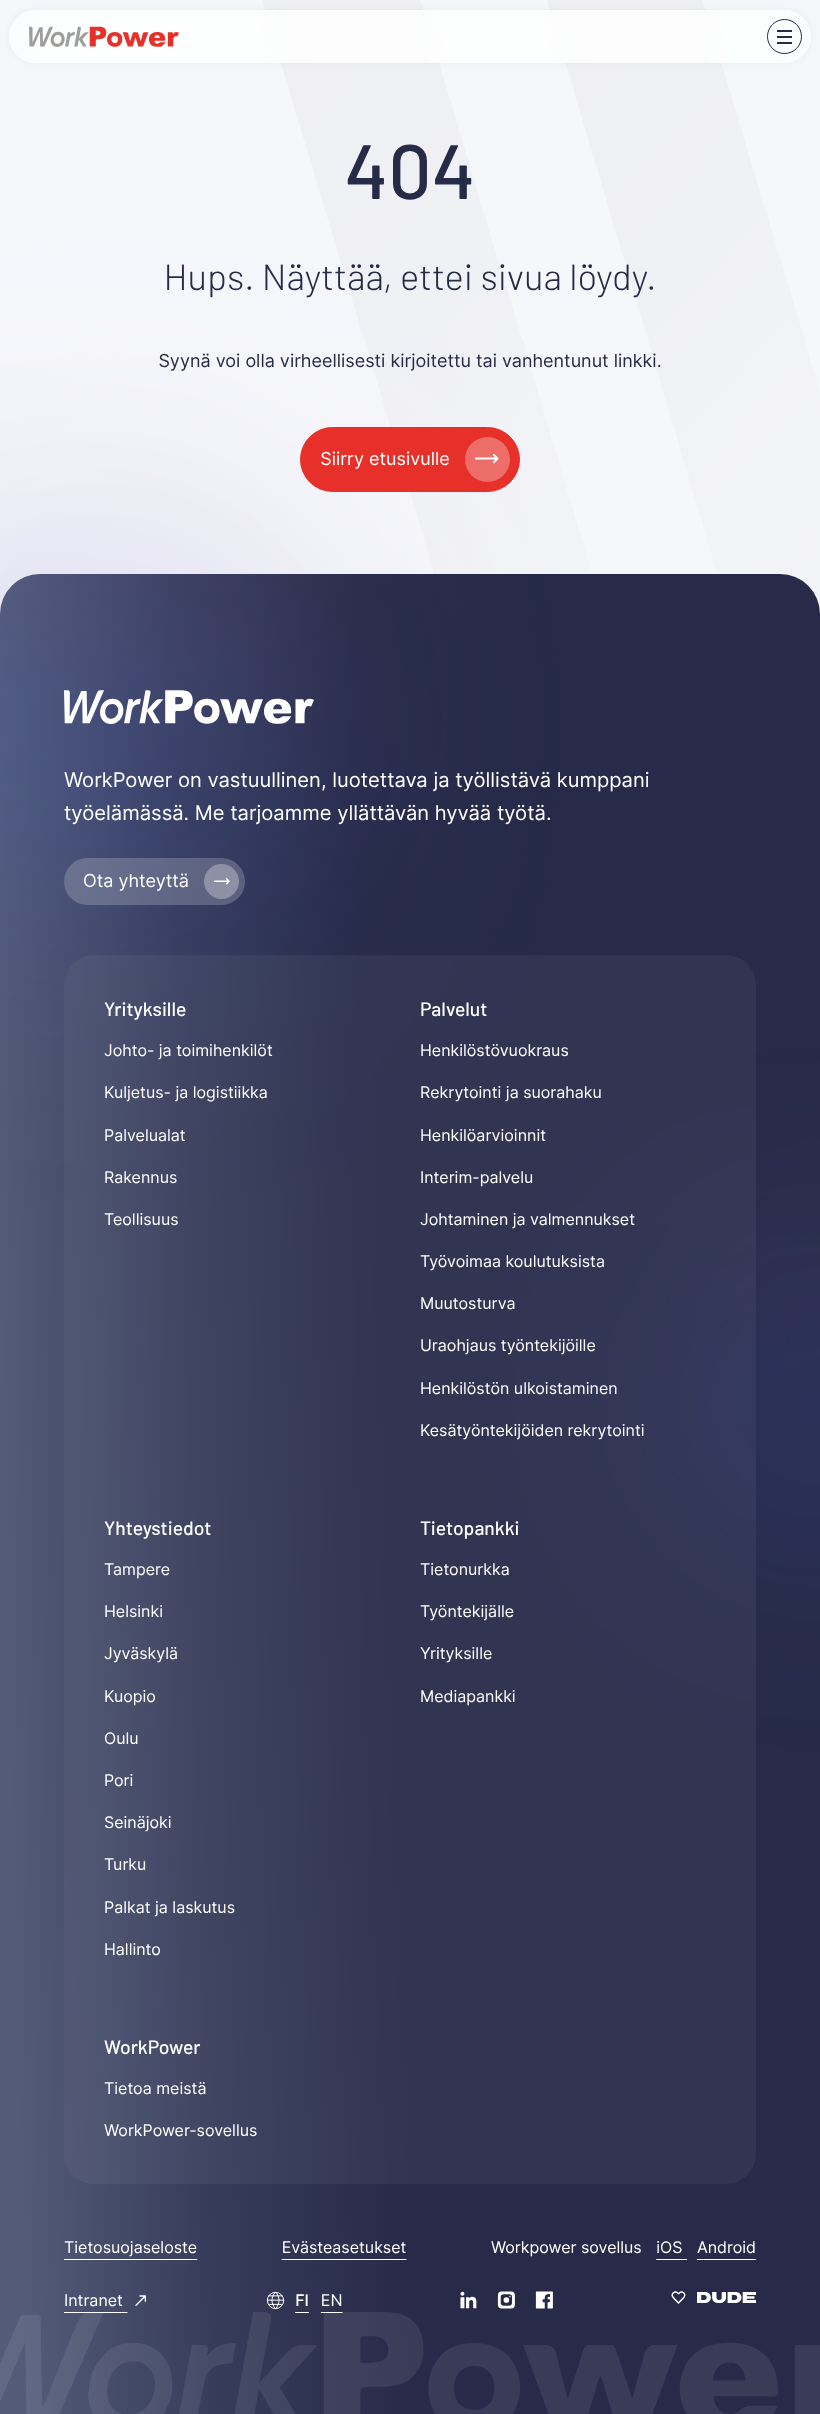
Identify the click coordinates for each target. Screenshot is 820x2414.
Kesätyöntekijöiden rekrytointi (532, 1430)
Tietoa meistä (155, 2088)
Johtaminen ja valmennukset (527, 1219)
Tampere (137, 1569)
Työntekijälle (467, 1611)
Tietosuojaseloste (130, 2247)
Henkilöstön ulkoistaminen (519, 1388)
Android (726, 2247)
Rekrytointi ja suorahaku (511, 1092)
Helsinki (133, 1611)
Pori (118, 1780)
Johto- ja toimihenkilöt (188, 1050)
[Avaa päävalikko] (784, 36)
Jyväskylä (141, 1653)
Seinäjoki (138, 1822)
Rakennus (140, 1177)
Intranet (95, 2300)
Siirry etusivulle (384, 459)
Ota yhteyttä (136, 881)
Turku (125, 1864)
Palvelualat (145, 1135)
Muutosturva (467, 1303)
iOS (671, 2247)
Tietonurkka (465, 1569)
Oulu (121, 1738)
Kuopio (130, 1696)
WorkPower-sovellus (180, 2130)
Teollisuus (141, 1219)
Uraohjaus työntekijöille (508, 1345)
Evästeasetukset (344, 2247)
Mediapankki (468, 1696)
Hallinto (132, 1949)
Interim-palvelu (476, 1177)
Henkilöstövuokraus (494, 1050)
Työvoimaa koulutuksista (512, 1261)
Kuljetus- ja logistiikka (186, 1092)
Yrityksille (456, 1653)
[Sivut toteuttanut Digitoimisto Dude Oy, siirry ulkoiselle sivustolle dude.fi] (713, 2300)
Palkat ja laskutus (169, 1907)
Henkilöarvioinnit (483, 1135)
